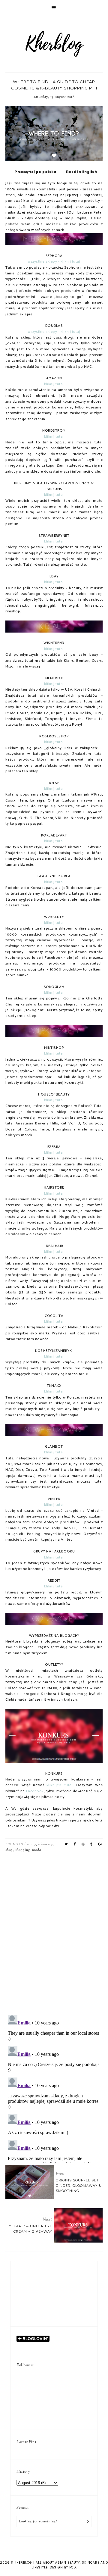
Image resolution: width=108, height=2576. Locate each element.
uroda (37, 1850)
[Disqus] (54, 1932)
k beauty (46, 1844)
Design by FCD (63, 2567)
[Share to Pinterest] (83, 1844)
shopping (22, 1850)
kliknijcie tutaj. (60, 1785)
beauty (30, 1844)
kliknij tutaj (54, 384)
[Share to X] (66, 1844)
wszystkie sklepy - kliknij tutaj (54, 262)
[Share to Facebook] (75, 1844)
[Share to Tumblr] (91, 1844)
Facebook (35, 1791)
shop (9, 1850)
